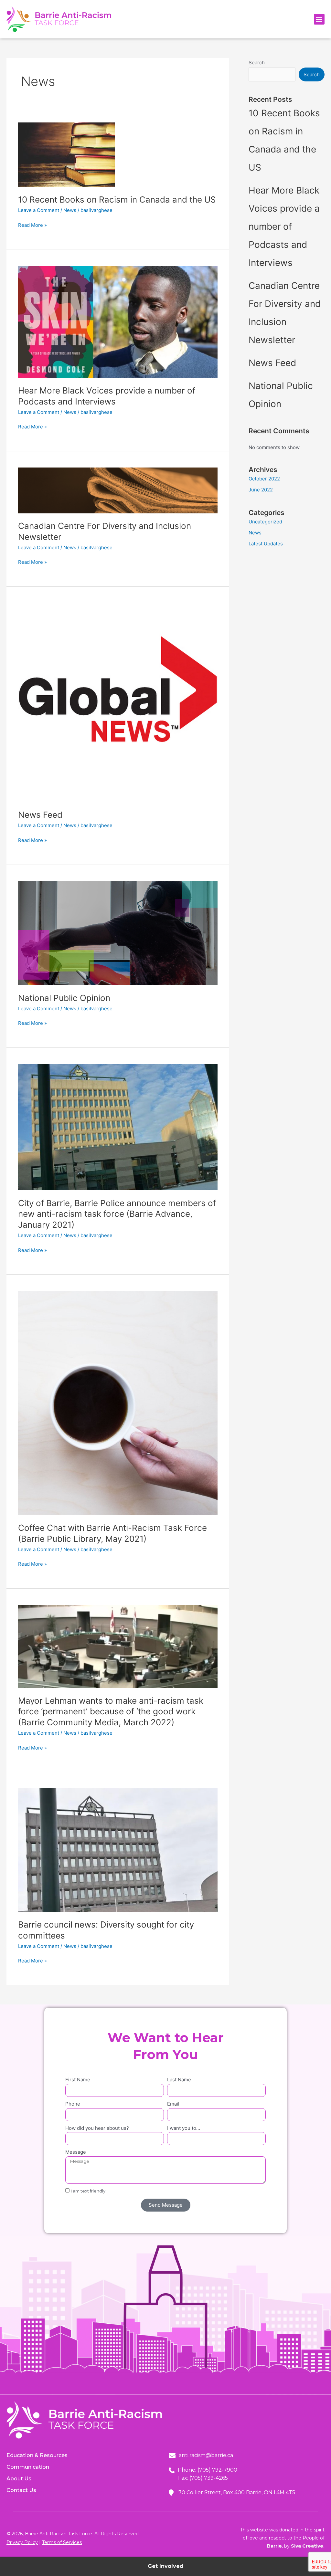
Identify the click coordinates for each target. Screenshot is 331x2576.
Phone (73, 2104)
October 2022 (264, 479)
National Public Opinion (64, 998)
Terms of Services (62, 2542)
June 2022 (261, 490)
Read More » (32, 225)
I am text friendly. (89, 2191)
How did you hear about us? (97, 2128)
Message (76, 2152)
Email (173, 2104)
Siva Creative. (308, 2546)
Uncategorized (265, 522)
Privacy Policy (22, 2542)
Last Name (179, 2080)
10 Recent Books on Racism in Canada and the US (117, 200)
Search (257, 63)
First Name (78, 2080)
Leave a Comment (39, 210)
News (70, 210)
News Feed (40, 815)
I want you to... (184, 2128)
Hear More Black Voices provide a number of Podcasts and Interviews (284, 226)
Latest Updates (266, 544)
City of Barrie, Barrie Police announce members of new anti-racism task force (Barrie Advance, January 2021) (117, 1214)
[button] (319, 19)
